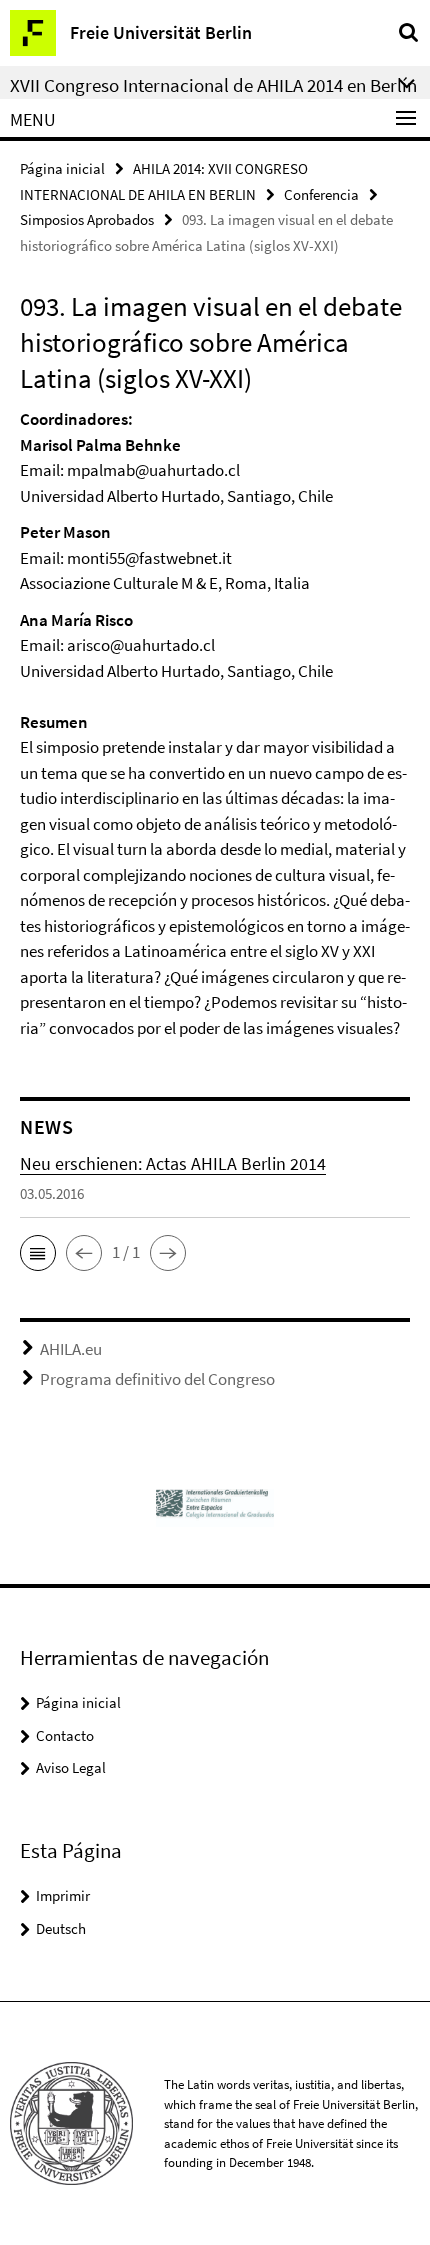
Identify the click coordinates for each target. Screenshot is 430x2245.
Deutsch (61, 1928)
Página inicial (62, 168)
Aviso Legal (71, 1767)
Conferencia (321, 194)
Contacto (65, 1735)
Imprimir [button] (63, 1895)
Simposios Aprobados (87, 219)
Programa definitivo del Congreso (157, 1379)
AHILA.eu (71, 1349)
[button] (38, 1253)
